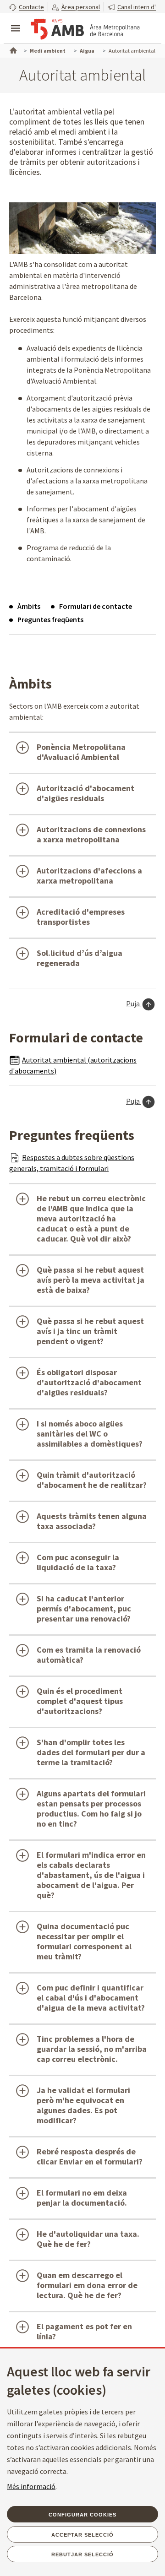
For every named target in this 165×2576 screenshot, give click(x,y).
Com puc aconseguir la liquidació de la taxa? (78, 1562)
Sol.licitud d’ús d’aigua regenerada (80, 958)
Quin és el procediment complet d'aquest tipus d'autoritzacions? (80, 1701)
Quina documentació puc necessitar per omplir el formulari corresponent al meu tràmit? (84, 1941)
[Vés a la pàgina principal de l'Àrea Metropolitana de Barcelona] (85, 29)
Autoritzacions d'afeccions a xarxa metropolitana (89, 876)
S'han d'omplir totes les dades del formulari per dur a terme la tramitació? (91, 1752)
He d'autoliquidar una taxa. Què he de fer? (88, 2239)
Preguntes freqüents (50, 619)
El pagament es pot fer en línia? (84, 2331)
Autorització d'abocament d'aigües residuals (85, 793)
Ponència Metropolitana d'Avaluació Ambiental (81, 752)
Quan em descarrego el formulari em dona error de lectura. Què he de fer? (87, 2285)
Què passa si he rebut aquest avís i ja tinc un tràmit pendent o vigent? (90, 1331)
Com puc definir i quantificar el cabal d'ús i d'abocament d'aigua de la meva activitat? (91, 1998)
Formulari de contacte (96, 606)
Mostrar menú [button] (16, 21)
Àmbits (29, 606)
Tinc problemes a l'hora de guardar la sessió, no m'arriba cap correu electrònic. (92, 2049)
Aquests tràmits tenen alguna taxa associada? (92, 1521)
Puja (134, 1003)
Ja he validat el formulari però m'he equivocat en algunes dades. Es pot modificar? (83, 2105)
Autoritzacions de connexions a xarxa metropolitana (91, 834)
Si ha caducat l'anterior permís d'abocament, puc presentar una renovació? (84, 1608)
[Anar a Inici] (12, 49)
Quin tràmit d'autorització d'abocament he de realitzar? (92, 1480)
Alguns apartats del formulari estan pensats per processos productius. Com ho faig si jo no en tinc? (91, 1809)
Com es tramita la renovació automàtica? (89, 1655)
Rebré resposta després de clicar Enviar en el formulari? (90, 2156)
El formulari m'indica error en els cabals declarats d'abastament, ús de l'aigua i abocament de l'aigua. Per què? (91, 1875)
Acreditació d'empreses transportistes (81, 917)
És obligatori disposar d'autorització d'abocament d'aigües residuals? (89, 1382)
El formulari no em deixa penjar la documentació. (82, 2198)
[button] (27, 7)
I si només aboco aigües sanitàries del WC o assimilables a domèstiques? (90, 1434)
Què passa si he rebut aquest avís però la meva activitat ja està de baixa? (91, 1280)
